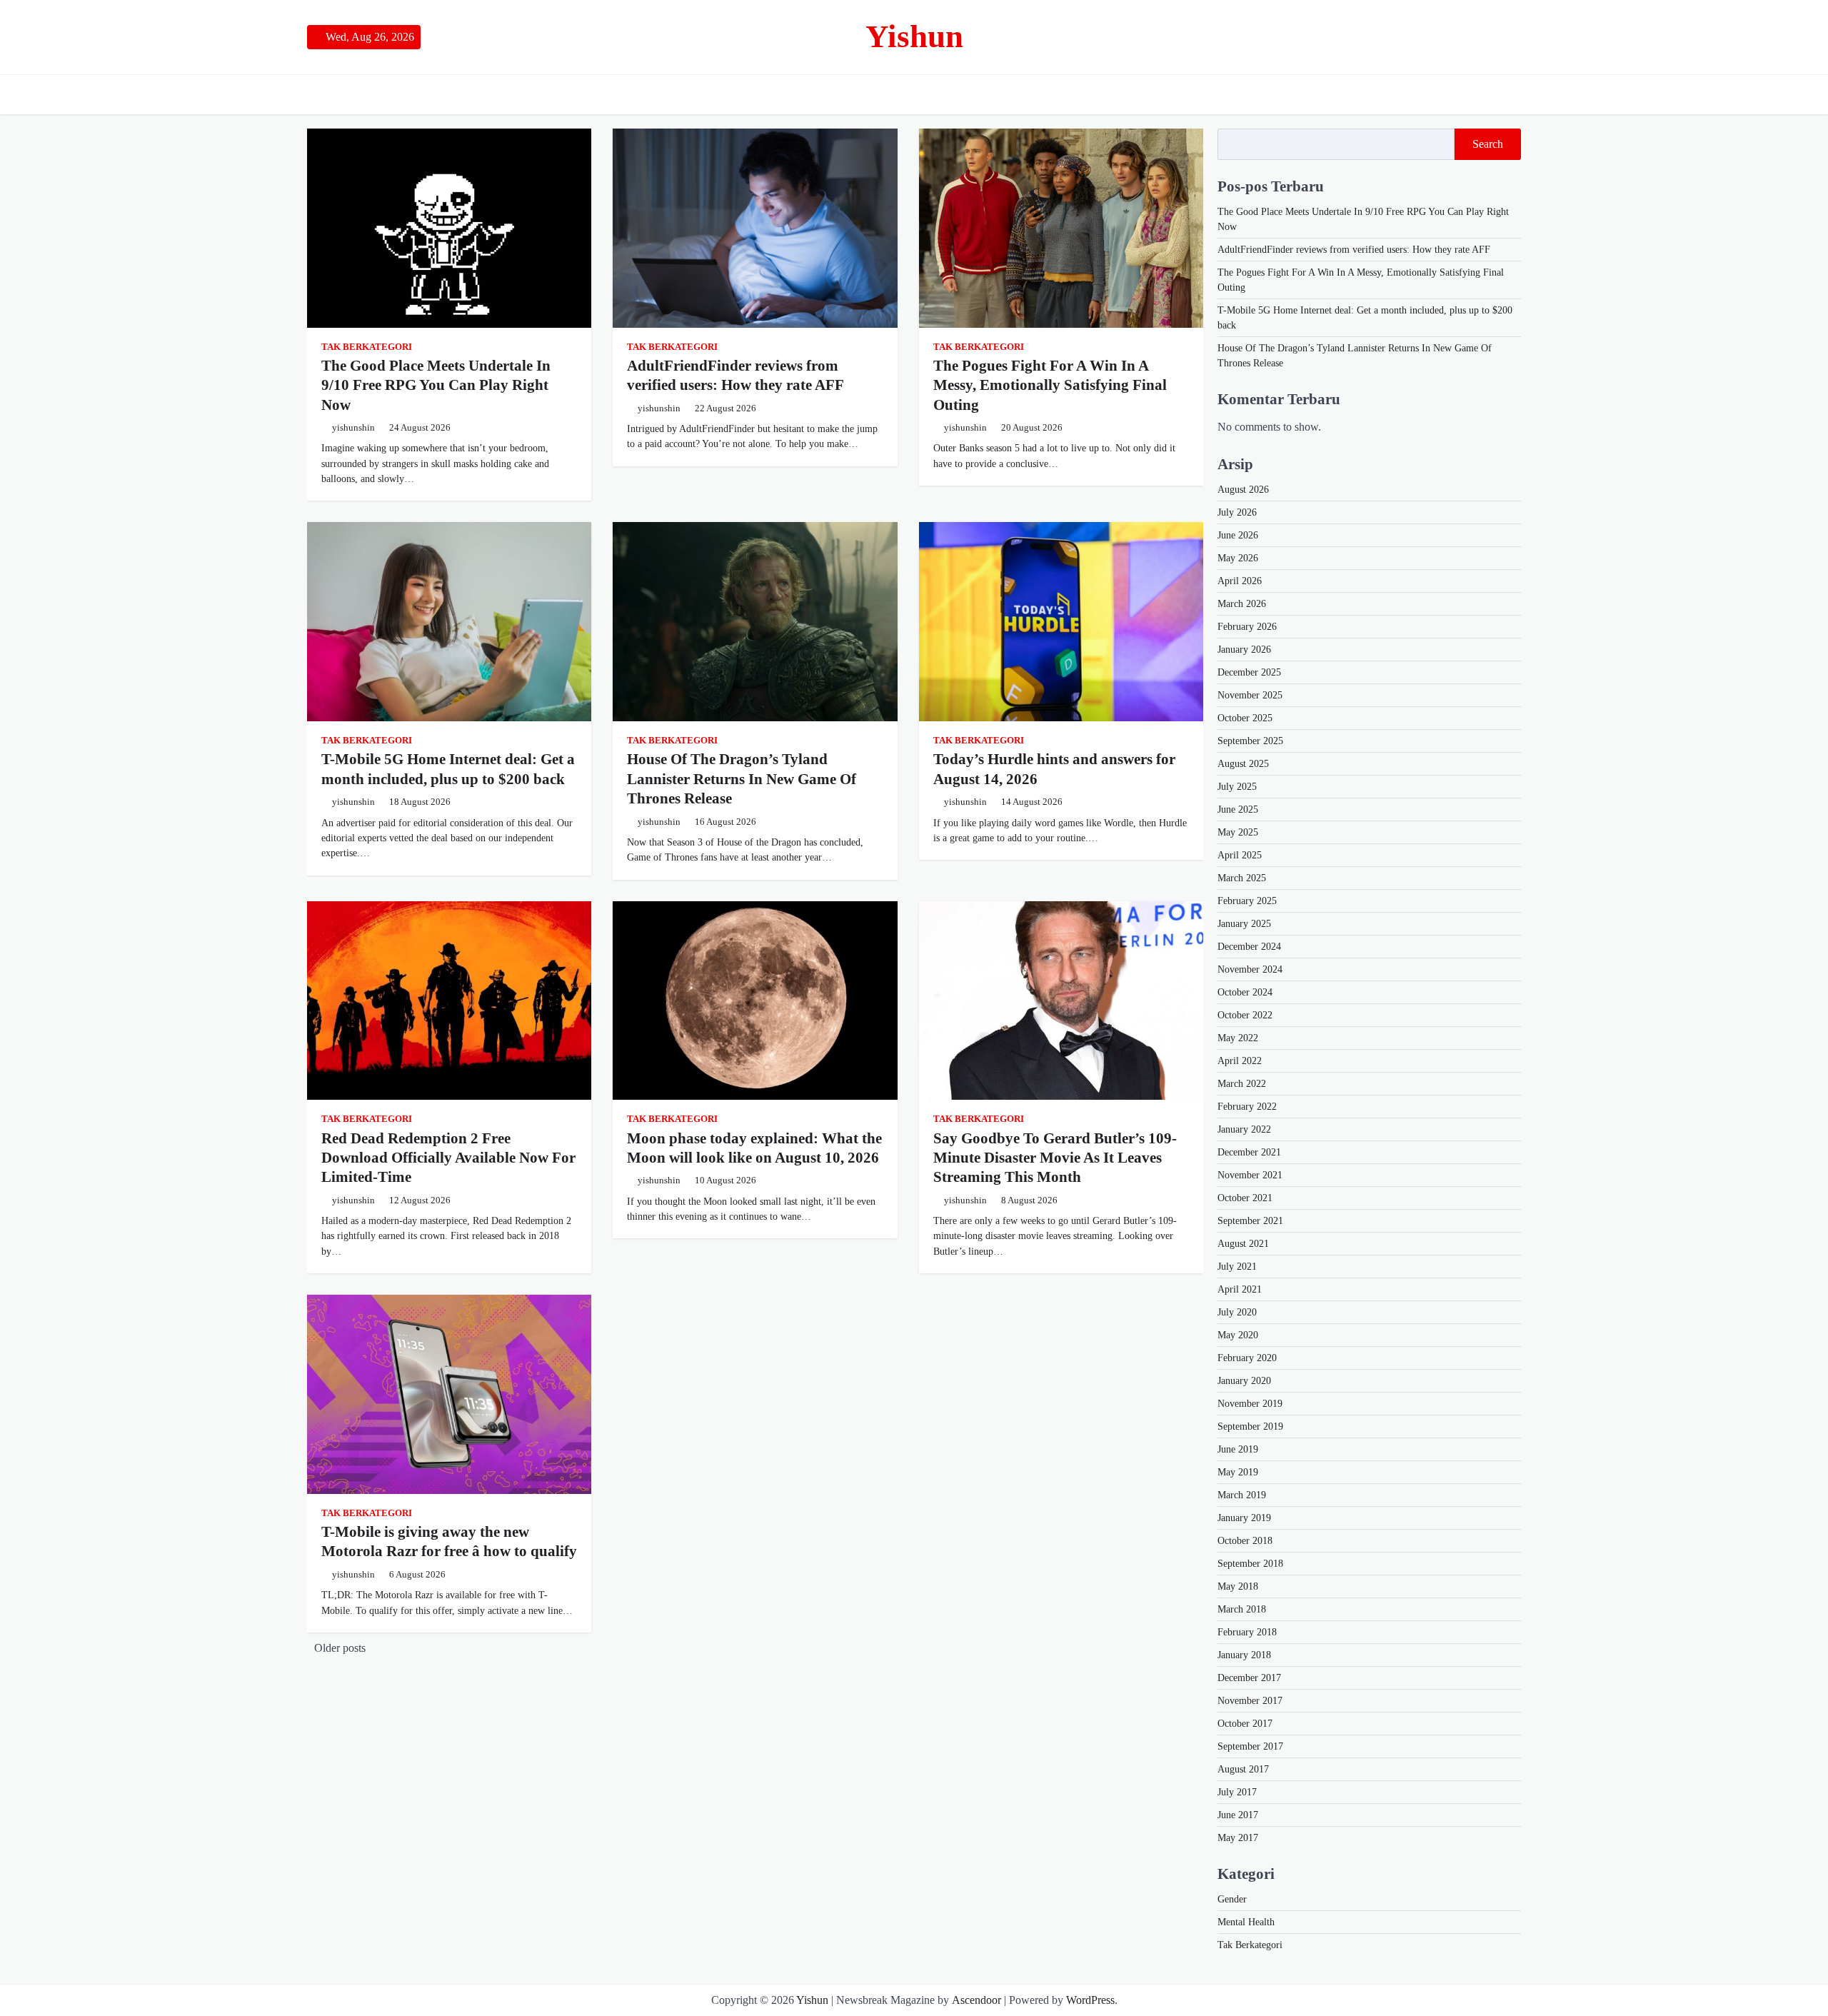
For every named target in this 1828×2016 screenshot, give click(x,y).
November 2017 (1250, 1701)
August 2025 (1243, 764)
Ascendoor (976, 2000)
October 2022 (1245, 1015)
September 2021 (1250, 1221)
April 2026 (1240, 581)
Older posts (340, 1648)
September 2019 (1250, 1426)
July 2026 (1237, 512)
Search (1488, 144)
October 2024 (1245, 992)
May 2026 (1238, 558)
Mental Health (1246, 1922)
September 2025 (1250, 741)
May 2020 (1238, 1335)
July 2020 (1237, 1312)
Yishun (914, 36)
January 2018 (1244, 1655)
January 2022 (1244, 1129)
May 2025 (1238, 832)
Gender (1232, 1899)
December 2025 (1249, 672)
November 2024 (1250, 969)
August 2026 (1243, 490)
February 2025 (1247, 901)
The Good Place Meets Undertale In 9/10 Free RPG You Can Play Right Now (436, 385)
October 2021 (1245, 1198)
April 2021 (1240, 1289)
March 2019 (1242, 1495)
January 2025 (1244, 924)
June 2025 (1238, 809)
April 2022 (1240, 1061)
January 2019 (1244, 1518)
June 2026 (1238, 535)
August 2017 (1243, 1769)
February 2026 (1247, 627)
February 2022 (1247, 1107)
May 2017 (1238, 1838)
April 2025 (1240, 855)
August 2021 (1243, 1244)
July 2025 (1237, 787)
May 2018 (1238, 1586)
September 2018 (1250, 1564)
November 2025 (1250, 695)
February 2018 (1247, 1632)
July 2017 (1237, 1792)
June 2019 (1238, 1449)
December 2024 (1249, 947)
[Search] (1510, 94)
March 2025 (1242, 878)
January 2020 (1244, 1381)
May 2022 (1238, 1038)
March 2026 (1242, 604)
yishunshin (353, 428)
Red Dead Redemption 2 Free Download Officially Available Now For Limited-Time (448, 1158)
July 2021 (1237, 1267)
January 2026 (1244, 650)
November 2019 (1250, 1404)
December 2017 (1249, 1678)
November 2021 (1250, 1175)
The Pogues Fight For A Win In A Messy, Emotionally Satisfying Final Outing (1050, 385)
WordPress (1090, 2000)
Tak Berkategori (367, 347)
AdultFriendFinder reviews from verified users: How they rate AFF (1354, 250)
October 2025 (1245, 718)
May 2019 (1238, 1472)
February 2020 (1247, 1358)
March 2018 (1242, 1609)
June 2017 (1238, 1815)
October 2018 (1245, 1541)
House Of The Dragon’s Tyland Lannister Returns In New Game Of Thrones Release (742, 779)
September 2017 (1250, 1746)
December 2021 (1249, 1152)
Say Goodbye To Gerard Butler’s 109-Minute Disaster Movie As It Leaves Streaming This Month (1055, 1158)
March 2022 (1242, 1084)
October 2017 (1245, 1724)
